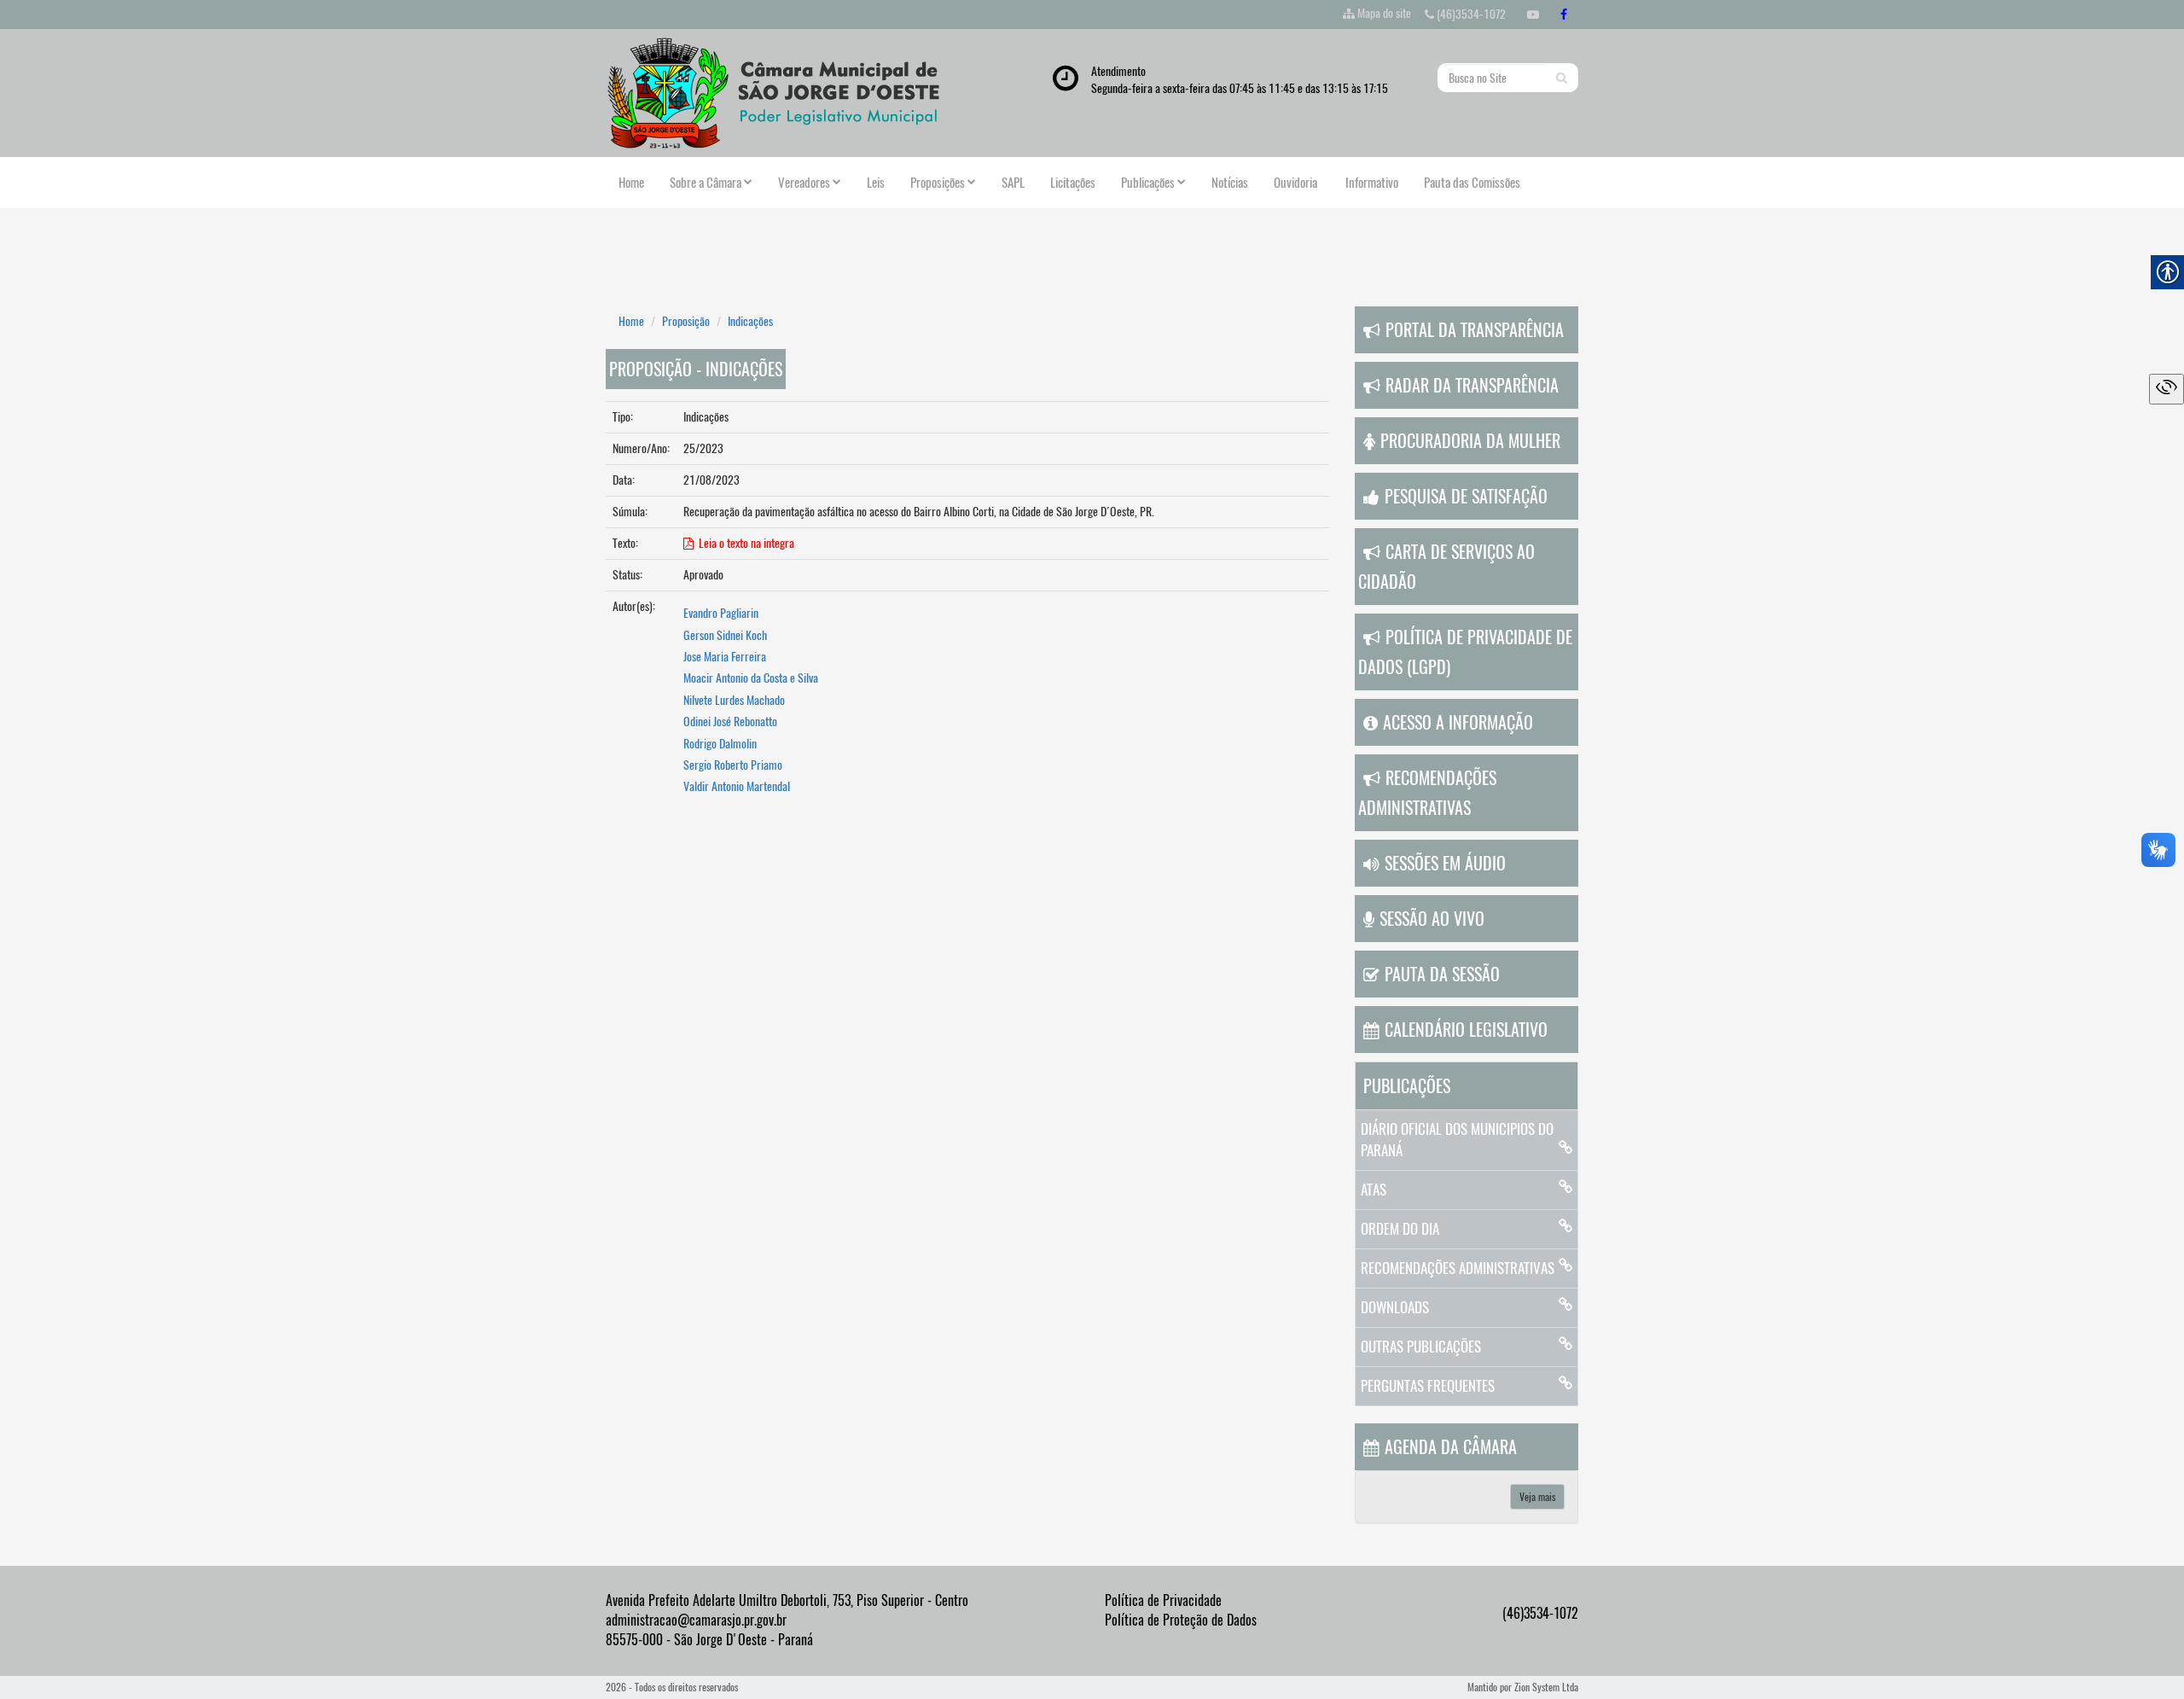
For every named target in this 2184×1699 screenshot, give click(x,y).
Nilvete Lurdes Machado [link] (734, 700)
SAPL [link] (1013, 183)
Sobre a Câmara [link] (706, 183)
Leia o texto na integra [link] (744, 543)
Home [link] (631, 183)
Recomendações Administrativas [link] (1458, 1268)
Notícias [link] (1230, 183)
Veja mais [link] (1537, 1497)
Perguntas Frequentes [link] (1428, 1386)
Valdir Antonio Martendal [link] (737, 786)
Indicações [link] (750, 321)
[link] (1533, 15)
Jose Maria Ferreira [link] (725, 657)
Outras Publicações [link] (1421, 1347)
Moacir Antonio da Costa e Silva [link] (751, 678)
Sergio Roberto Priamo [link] (733, 765)
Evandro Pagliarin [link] (721, 613)
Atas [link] (1374, 1190)
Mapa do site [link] (1384, 13)
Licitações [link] (1073, 183)
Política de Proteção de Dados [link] (1181, 1620)
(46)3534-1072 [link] (1470, 14)
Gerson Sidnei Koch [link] (725, 635)
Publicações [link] (1148, 183)
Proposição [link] (686, 321)
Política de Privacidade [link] (1163, 1600)
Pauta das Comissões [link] (1472, 183)
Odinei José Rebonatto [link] (730, 721)
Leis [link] (876, 183)
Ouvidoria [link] (1295, 183)
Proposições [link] (938, 183)
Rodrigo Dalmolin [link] (720, 744)
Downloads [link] (1395, 1307)
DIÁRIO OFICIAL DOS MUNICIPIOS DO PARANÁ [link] (1457, 1140)
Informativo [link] (1371, 183)
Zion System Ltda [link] (1546, 1687)
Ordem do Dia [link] (1400, 1229)
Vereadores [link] (804, 183)
